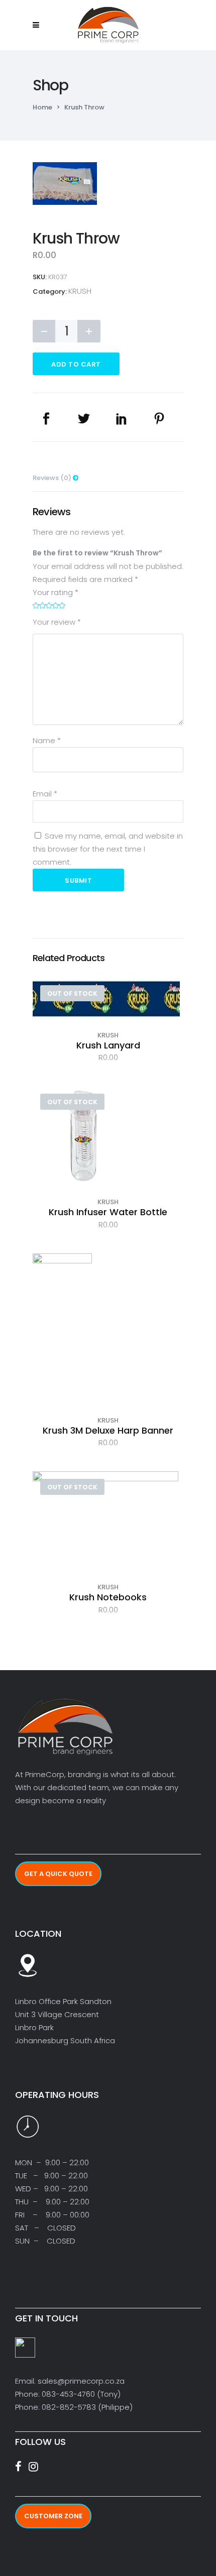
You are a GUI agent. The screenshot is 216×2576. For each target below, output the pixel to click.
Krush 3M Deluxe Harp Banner (108, 1430)
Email (45, 794)
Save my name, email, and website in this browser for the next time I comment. (108, 849)
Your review (57, 622)
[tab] (108, 475)
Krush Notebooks (108, 1597)
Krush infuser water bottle (108, 1212)
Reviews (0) (53, 478)
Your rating (56, 592)
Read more (108, 1016)
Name (47, 740)
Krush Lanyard (108, 1045)
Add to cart (76, 364)
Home (42, 107)
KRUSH (80, 291)
